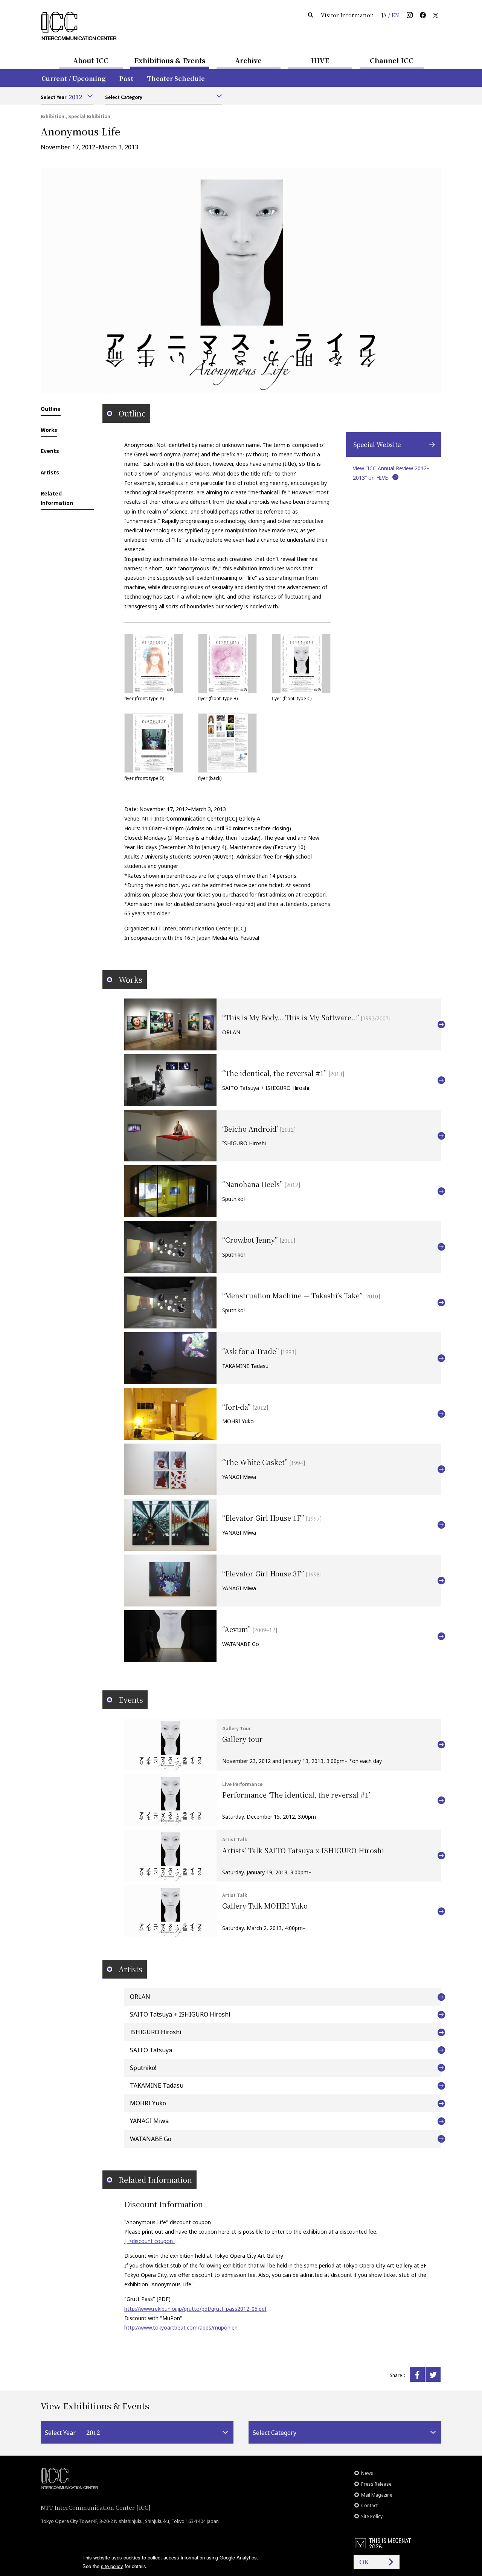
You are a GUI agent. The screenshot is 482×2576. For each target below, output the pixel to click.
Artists (50, 472)
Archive (248, 60)
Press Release (376, 2484)
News (367, 2473)
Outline (51, 409)
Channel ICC (392, 60)
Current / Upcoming (74, 78)
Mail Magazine (377, 2495)
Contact (369, 2505)
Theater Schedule (176, 78)
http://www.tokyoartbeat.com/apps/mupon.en (181, 2328)
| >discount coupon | (151, 2241)
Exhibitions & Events (170, 60)
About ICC (91, 60)
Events (50, 451)
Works (49, 430)
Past (126, 78)
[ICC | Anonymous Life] (417, 2374)
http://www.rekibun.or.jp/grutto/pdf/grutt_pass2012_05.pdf (195, 2309)
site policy (112, 2566)
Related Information (57, 498)
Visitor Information (347, 15)
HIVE (320, 60)
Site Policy (372, 2516)
